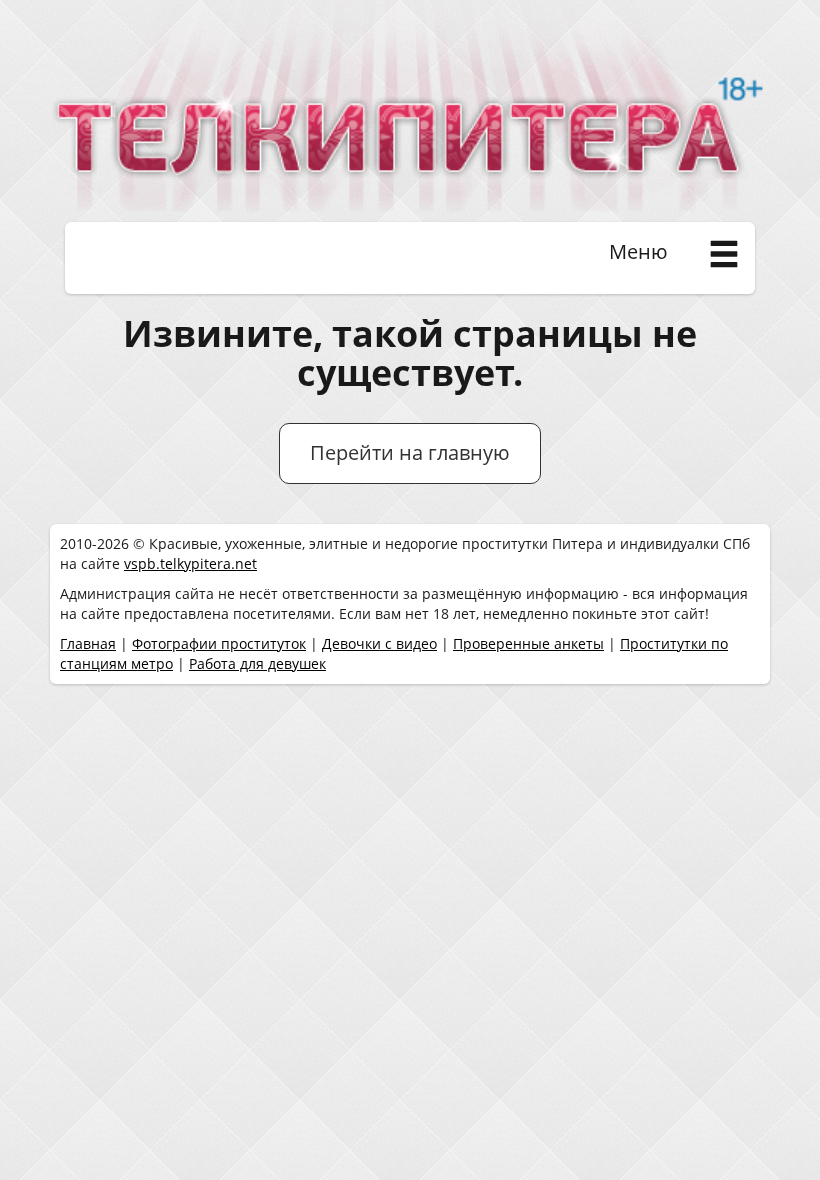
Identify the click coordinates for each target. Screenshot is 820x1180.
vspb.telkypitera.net (190, 563)
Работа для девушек (257, 663)
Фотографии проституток (219, 643)
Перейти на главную (410, 452)
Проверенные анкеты (528, 643)
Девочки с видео (379, 643)
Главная (88, 643)
